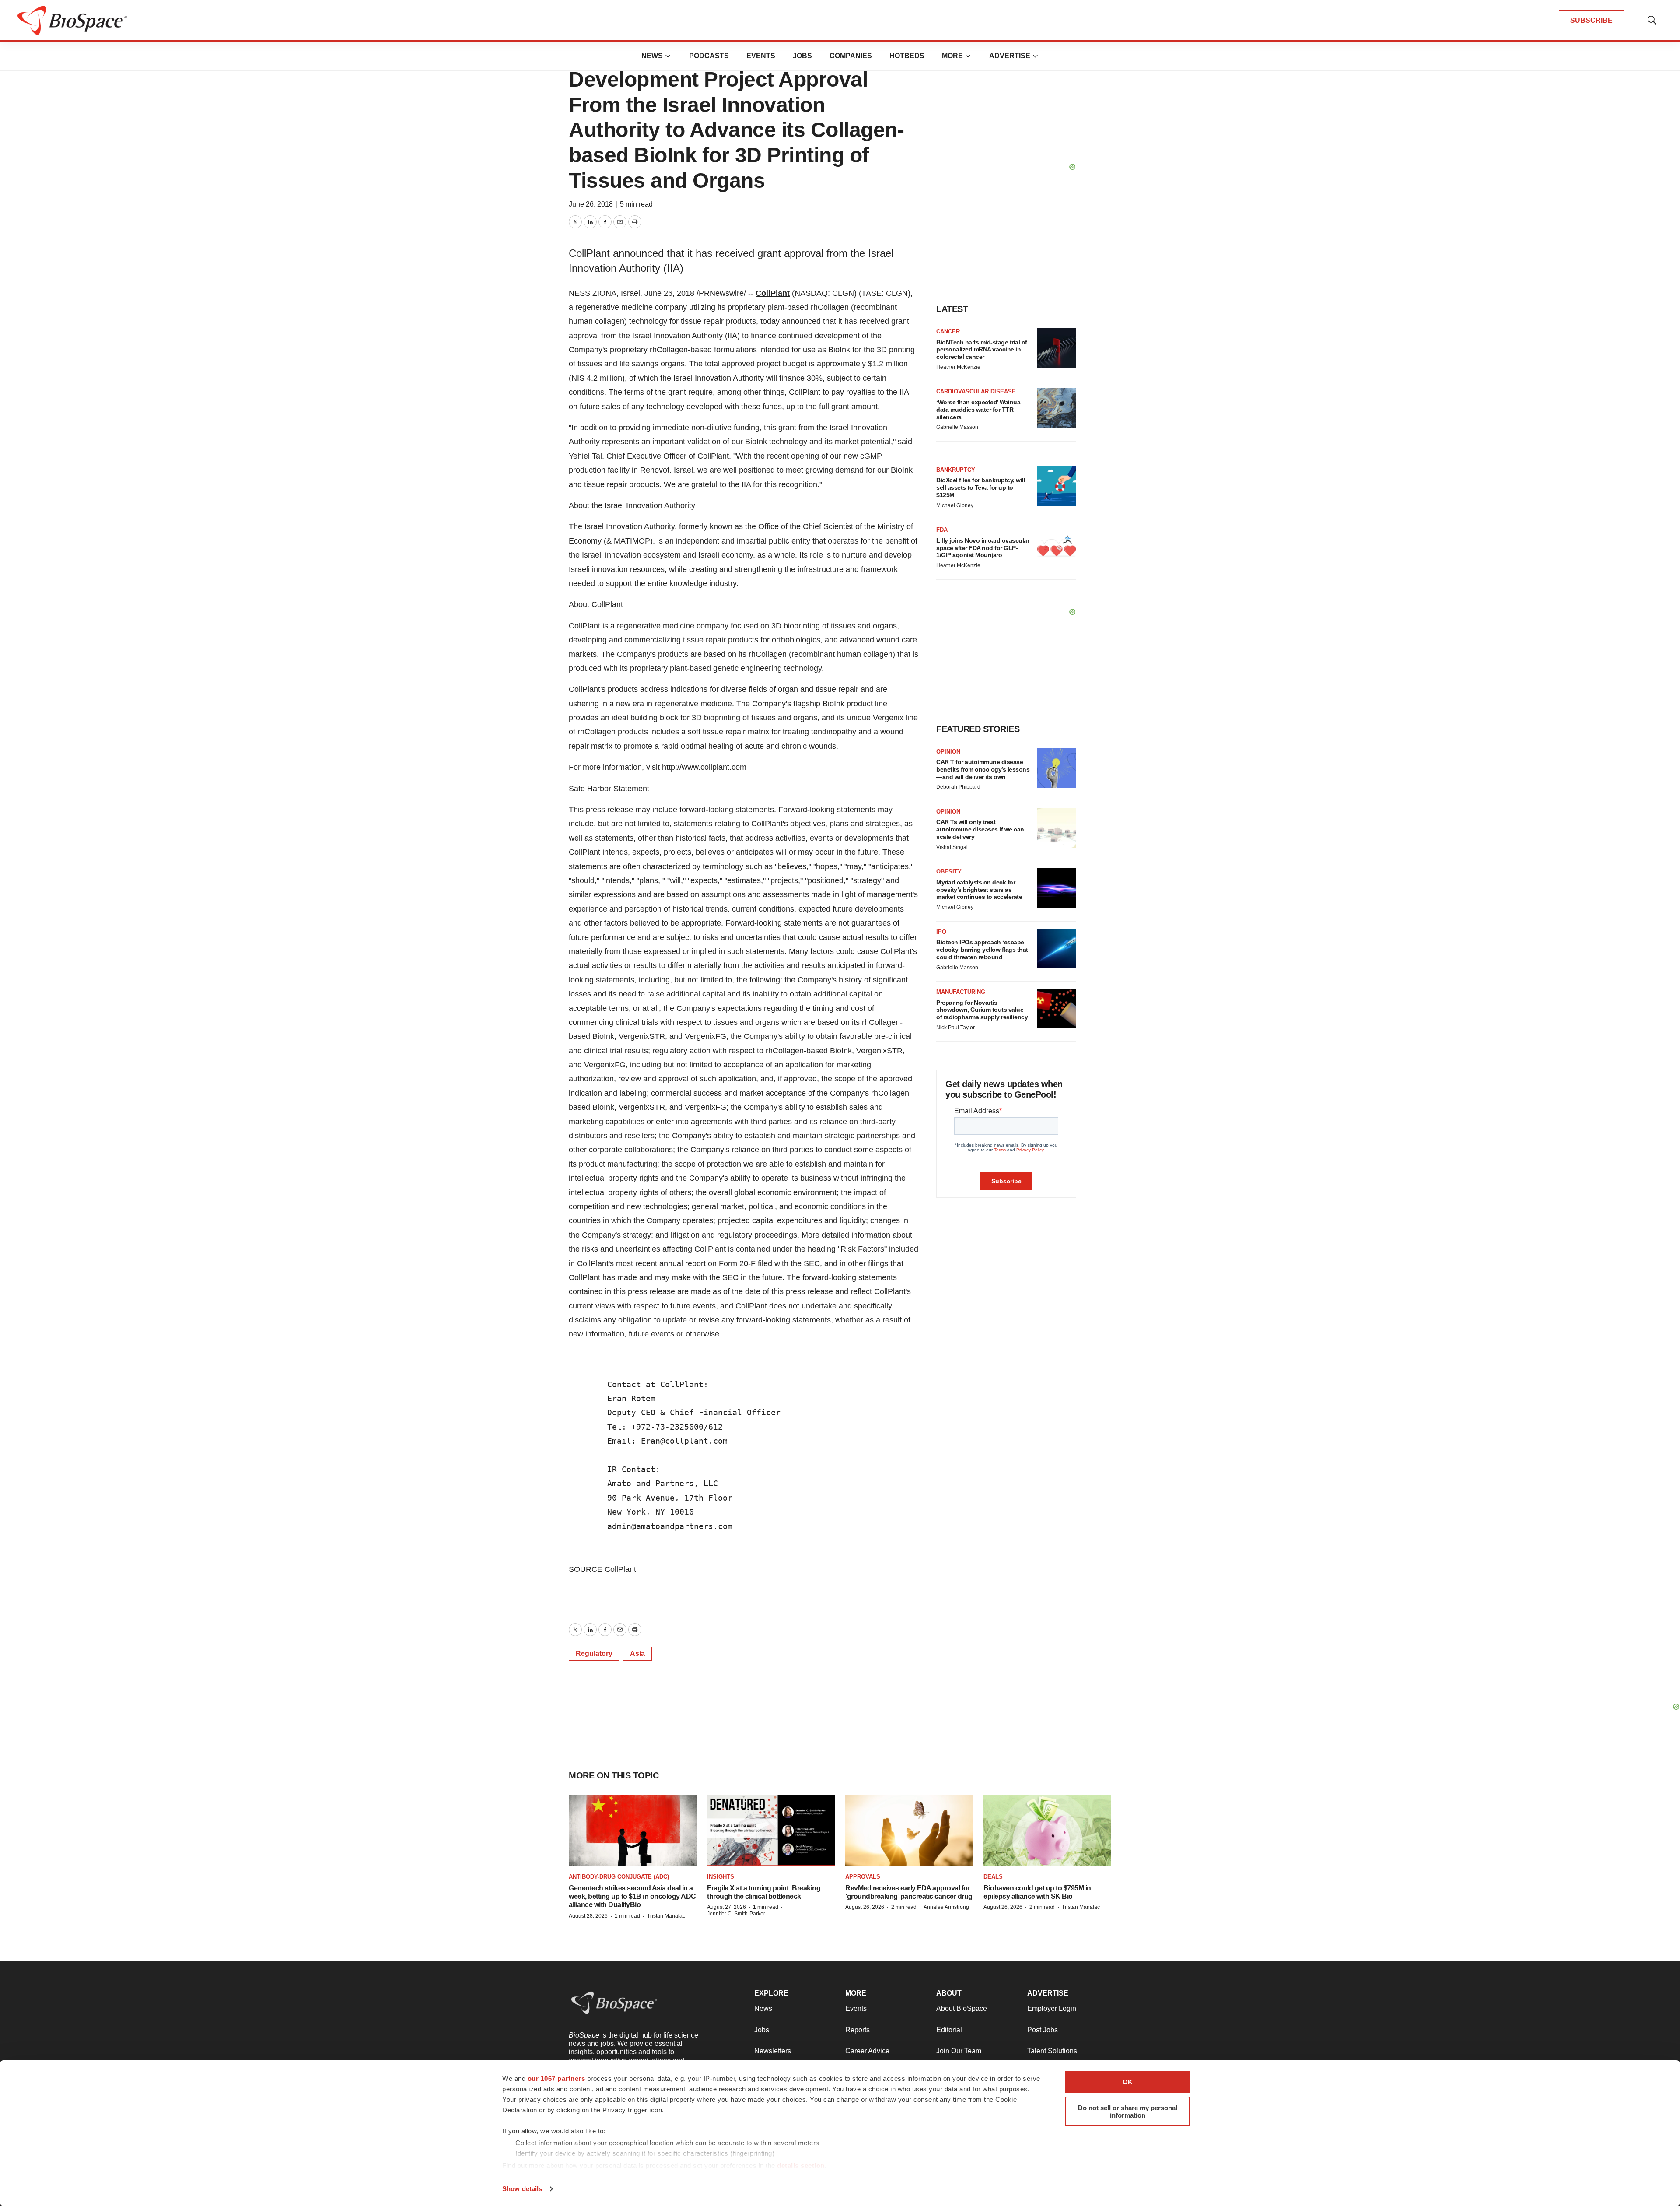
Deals (993, 1877)
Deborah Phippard (958, 787)
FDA (942, 530)
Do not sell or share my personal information (1128, 2111)
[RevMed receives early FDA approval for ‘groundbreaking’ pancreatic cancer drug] (909, 1831)
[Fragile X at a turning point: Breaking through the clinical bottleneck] (771, 1831)
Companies (851, 56)
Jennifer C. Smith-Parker (736, 1914)
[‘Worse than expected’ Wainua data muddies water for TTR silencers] (1057, 408)
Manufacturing (961, 992)
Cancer (948, 331)
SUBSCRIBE (1591, 20)
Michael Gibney (955, 505)
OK (1128, 2082)
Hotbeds (907, 56)
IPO (941, 932)
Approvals (863, 1877)
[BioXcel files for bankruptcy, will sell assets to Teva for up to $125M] (1057, 486)
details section (801, 2166)
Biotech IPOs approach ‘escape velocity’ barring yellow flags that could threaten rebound (982, 950)
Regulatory (594, 1654)
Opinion (948, 752)
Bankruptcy (956, 470)
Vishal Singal (952, 847)
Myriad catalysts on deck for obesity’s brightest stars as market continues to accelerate (979, 890)
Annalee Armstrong (946, 1907)
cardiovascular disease (976, 391)
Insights (721, 1877)
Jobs (802, 56)
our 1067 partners (556, 2078)
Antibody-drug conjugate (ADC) (619, 1877)
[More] (668, 56)
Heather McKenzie (958, 367)
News (652, 56)
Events (761, 56)
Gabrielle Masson (957, 427)
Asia (637, 1654)
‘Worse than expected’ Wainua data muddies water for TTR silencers (978, 410)
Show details (522, 2189)
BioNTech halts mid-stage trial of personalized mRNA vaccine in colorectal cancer (982, 350)
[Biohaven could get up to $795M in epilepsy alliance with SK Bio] (1047, 1831)
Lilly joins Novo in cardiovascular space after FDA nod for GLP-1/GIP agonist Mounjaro (983, 548)
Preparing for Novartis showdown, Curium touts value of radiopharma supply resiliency (982, 1010)
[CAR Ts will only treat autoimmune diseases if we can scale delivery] (1057, 828)
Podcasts (709, 56)
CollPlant (773, 293)
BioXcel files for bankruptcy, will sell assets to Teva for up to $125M (981, 487)
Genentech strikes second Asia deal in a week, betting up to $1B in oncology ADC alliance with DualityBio (632, 1896)
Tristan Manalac (666, 1916)
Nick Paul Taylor (955, 1028)
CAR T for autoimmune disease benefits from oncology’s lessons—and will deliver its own (983, 769)
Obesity (949, 872)
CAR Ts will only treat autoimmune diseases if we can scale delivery (980, 829)
